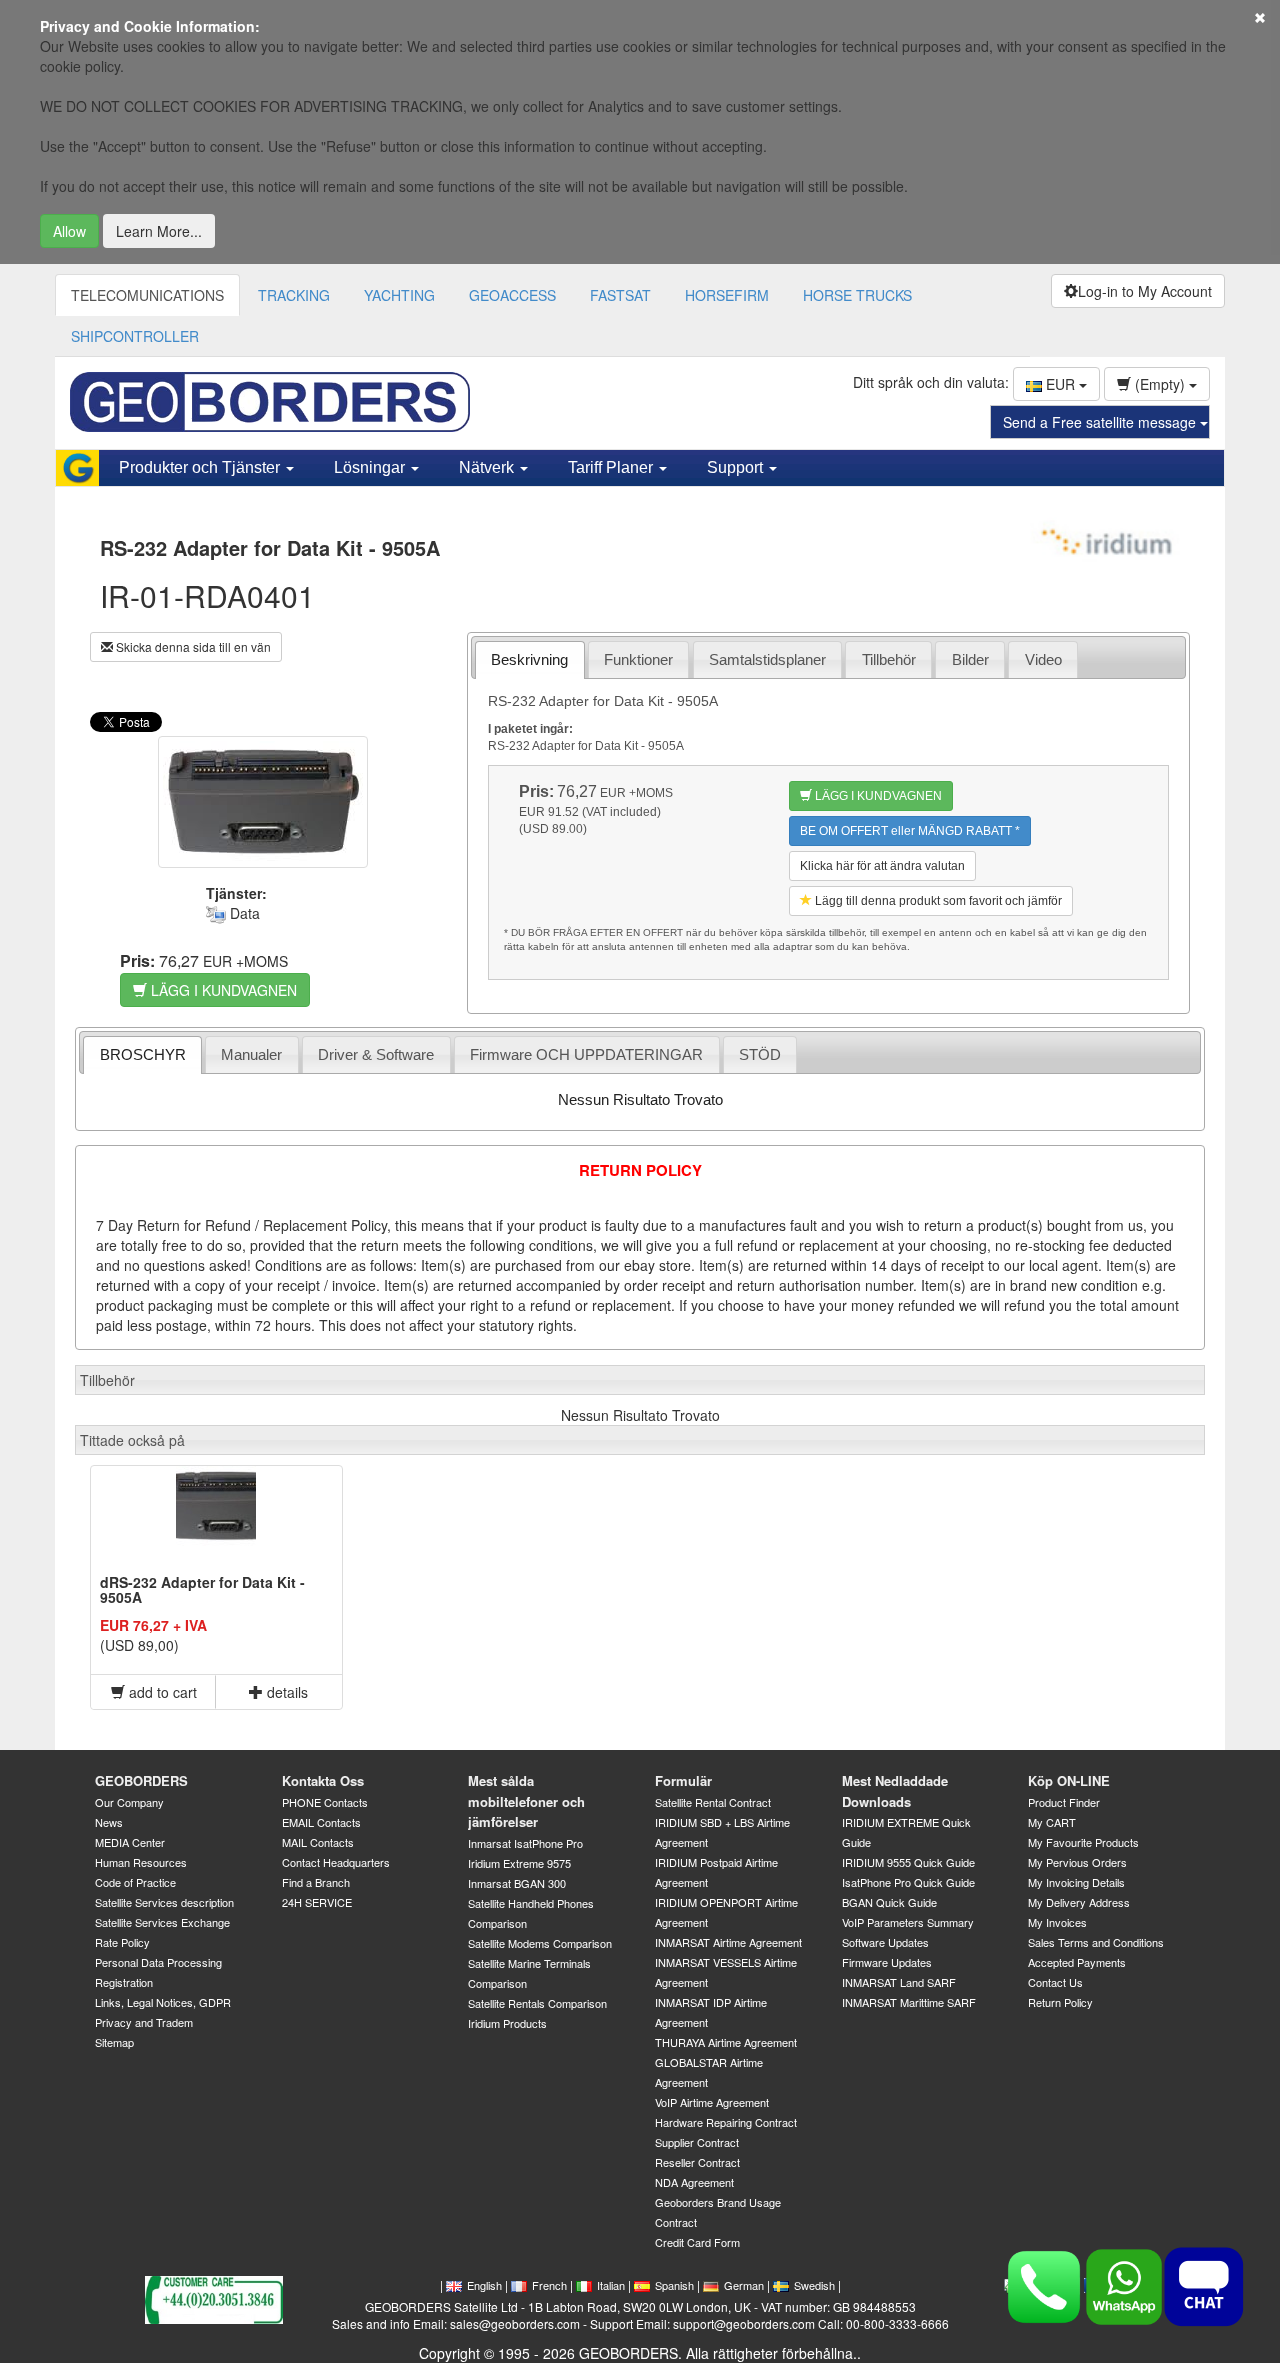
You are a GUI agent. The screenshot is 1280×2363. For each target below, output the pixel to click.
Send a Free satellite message (1101, 422)
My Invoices (1057, 1922)
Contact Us (1055, 1982)
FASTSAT (620, 295)
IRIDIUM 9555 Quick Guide (908, 1862)
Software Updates (885, 1942)
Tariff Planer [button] (612, 467)
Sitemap (114, 2042)
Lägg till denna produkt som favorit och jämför (937, 901)
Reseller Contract (697, 2162)
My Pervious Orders (1077, 1862)
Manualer (251, 1054)
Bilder (970, 659)
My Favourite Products (1083, 1842)
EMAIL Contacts (321, 1822)
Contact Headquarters (336, 1862)
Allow (69, 231)
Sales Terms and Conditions (1096, 1942)
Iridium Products (507, 2023)
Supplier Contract (697, 2142)
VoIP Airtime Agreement (712, 2102)
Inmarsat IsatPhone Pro (525, 1843)
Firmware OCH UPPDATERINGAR (586, 1054)
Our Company (129, 1802)
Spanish (674, 2285)
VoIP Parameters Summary (908, 1922)
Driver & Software (376, 1054)
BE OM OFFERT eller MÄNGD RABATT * (910, 831)
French (549, 2285)
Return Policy (1060, 2002)
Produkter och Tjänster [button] (201, 467)
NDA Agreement (694, 2182)
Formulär (683, 1780)
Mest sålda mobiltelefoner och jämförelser (526, 1801)
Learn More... (159, 231)
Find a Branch (316, 1882)
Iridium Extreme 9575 (519, 1863)
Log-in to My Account (1145, 291)
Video (1043, 659)
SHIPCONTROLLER (135, 336)
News (109, 1822)
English (484, 2285)
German (744, 2285)
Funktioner (638, 659)
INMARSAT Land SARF (899, 1982)
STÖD (760, 1054)
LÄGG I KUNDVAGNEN (222, 990)
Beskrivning (529, 659)
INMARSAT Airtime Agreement (728, 1942)
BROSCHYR (143, 1054)
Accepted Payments (1077, 1962)
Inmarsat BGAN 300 (517, 1883)
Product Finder (1064, 1802)
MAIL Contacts (318, 1842)
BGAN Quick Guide (889, 1902)
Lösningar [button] (371, 467)
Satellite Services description (164, 1902)
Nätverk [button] (488, 467)
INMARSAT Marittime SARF (909, 2002)
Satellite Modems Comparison (540, 1943)
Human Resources (141, 1862)
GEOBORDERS (141, 1780)
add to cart (161, 1692)
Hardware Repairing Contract (726, 2122)
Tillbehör (889, 659)
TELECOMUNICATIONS (147, 295)
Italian (611, 2285)
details (285, 1692)
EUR (1060, 384)
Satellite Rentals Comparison (537, 2003)
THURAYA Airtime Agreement (726, 2042)
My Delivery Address (1079, 1902)
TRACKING (294, 295)
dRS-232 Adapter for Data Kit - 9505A (202, 1589)
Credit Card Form (697, 2242)
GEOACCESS (512, 295)
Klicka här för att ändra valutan (882, 866)
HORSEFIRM (727, 295)
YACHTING (399, 295)
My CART (1052, 1822)
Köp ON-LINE (1069, 1780)
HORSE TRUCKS (857, 295)
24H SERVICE (317, 1902)
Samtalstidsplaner (767, 659)
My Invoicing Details (1076, 1882)
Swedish (814, 2285)
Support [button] (737, 467)
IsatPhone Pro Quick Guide (908, 1882)
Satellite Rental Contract (713, 1802)
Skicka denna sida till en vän (192, 646)
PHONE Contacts (325, 1802)
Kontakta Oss (323, 1780)
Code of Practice (135, 1882)
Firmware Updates (887, 1962)
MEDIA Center (130, 1842)
